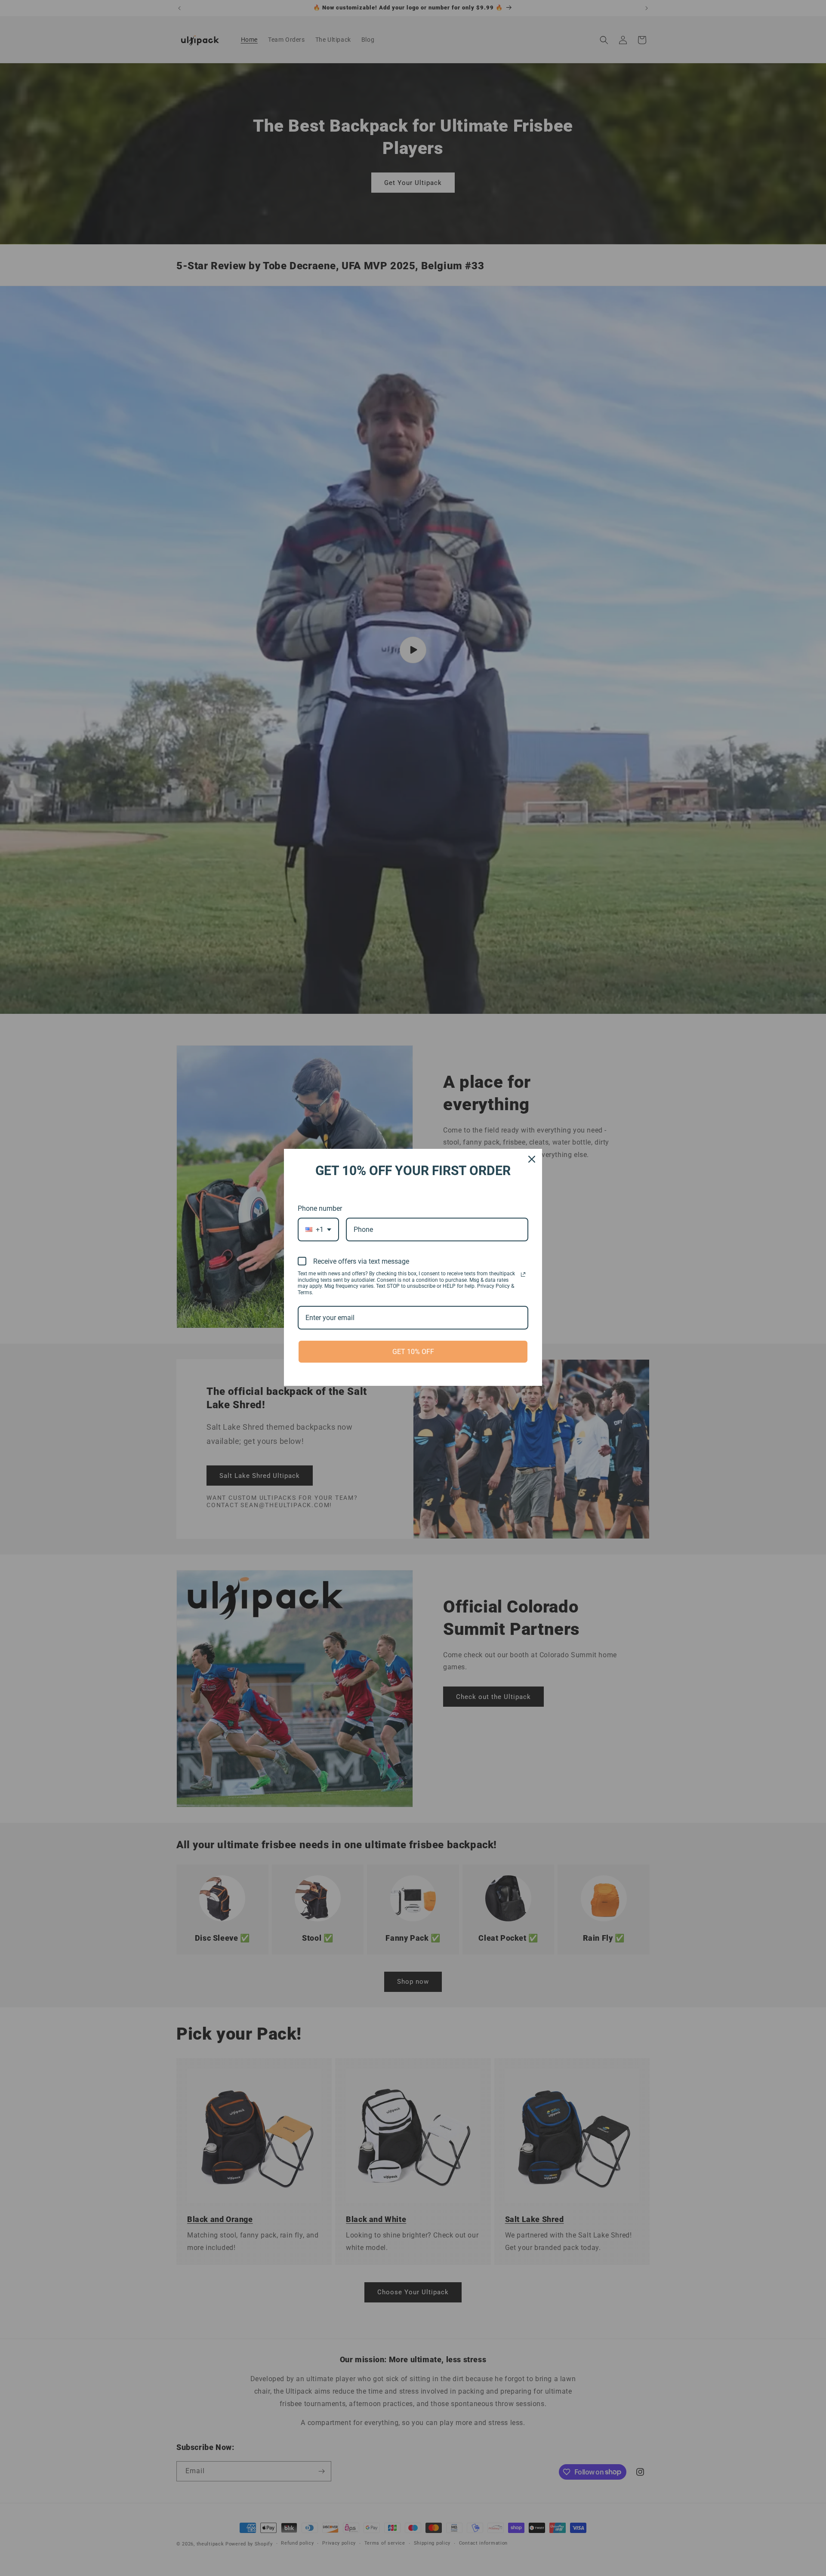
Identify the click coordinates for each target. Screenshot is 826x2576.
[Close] (532, 1159)
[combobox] (318, 1230)
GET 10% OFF (413, 1352)
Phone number (320, 1208)
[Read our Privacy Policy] (523, 1274)
